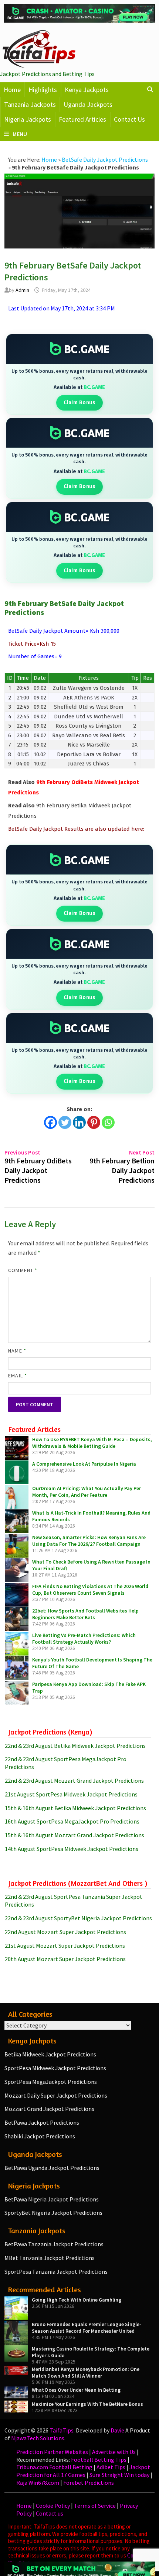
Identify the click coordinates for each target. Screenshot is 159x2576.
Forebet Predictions (89, 2483)
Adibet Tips (111, 2467)
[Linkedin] (79, 1122)
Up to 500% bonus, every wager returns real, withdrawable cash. (79, 374)
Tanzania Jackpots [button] (30, 104)
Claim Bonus (80, 403)
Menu (20, 134)
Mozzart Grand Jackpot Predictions (49, 2109)
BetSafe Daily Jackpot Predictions (105, 159)
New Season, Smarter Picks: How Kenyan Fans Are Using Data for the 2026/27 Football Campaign (89, 1541)
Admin (22, 290)
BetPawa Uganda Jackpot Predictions (52, 2168)
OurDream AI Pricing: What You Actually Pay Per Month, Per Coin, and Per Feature (87, 1492)
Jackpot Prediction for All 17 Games (83, 2471)
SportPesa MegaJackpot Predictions (51, 2082)
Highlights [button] (43, 90)
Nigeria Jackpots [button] (28, 119)
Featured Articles (82, 119)
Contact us (50, 2513)
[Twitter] (65, 1122)
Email (18, 1376)
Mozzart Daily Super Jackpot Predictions (56, 2095)
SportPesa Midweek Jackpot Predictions (55, 2068)
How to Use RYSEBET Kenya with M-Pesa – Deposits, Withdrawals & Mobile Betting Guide (92, 1443)
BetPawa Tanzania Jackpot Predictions (54, 2244)
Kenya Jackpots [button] (87, 90)
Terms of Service (95, 2506)
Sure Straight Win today (119, 2475)
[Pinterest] (94, 1122)
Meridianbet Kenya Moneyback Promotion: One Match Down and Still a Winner (86, 2372)
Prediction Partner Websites (52, 2452)
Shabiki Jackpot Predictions (40, 2136)
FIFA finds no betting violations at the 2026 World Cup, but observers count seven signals (90, 1590)
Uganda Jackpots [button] (88, 104)
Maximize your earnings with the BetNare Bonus (87, 2404)
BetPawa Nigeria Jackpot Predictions (52, 2199)
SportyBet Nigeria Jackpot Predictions (53, 2213)
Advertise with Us (114, 2452)
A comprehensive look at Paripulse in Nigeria (84, 1464)
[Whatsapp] (108, 1122)
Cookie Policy (53, 2506)
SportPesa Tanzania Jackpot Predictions (56, 2272)
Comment (23, 1270)
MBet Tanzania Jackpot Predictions (50, 2258)
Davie (117, 2430)
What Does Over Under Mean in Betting (76, 2390)
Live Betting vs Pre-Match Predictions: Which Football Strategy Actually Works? (84, 1638)
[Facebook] (50, 1122)
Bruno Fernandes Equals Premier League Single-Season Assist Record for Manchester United (87, 2328)
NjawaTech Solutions (38, 2438)
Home (12, 90)
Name (17, 1351)
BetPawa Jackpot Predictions (42, 2122)
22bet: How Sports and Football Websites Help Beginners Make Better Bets (85, 1614)
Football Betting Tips (99, 2460)
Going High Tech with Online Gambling (77, 2300)
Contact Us (129, 119)
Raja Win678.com (38, 2483)
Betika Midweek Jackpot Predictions (50, 2054)
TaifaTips (62, 2430)
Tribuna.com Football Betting (54, 2467)
